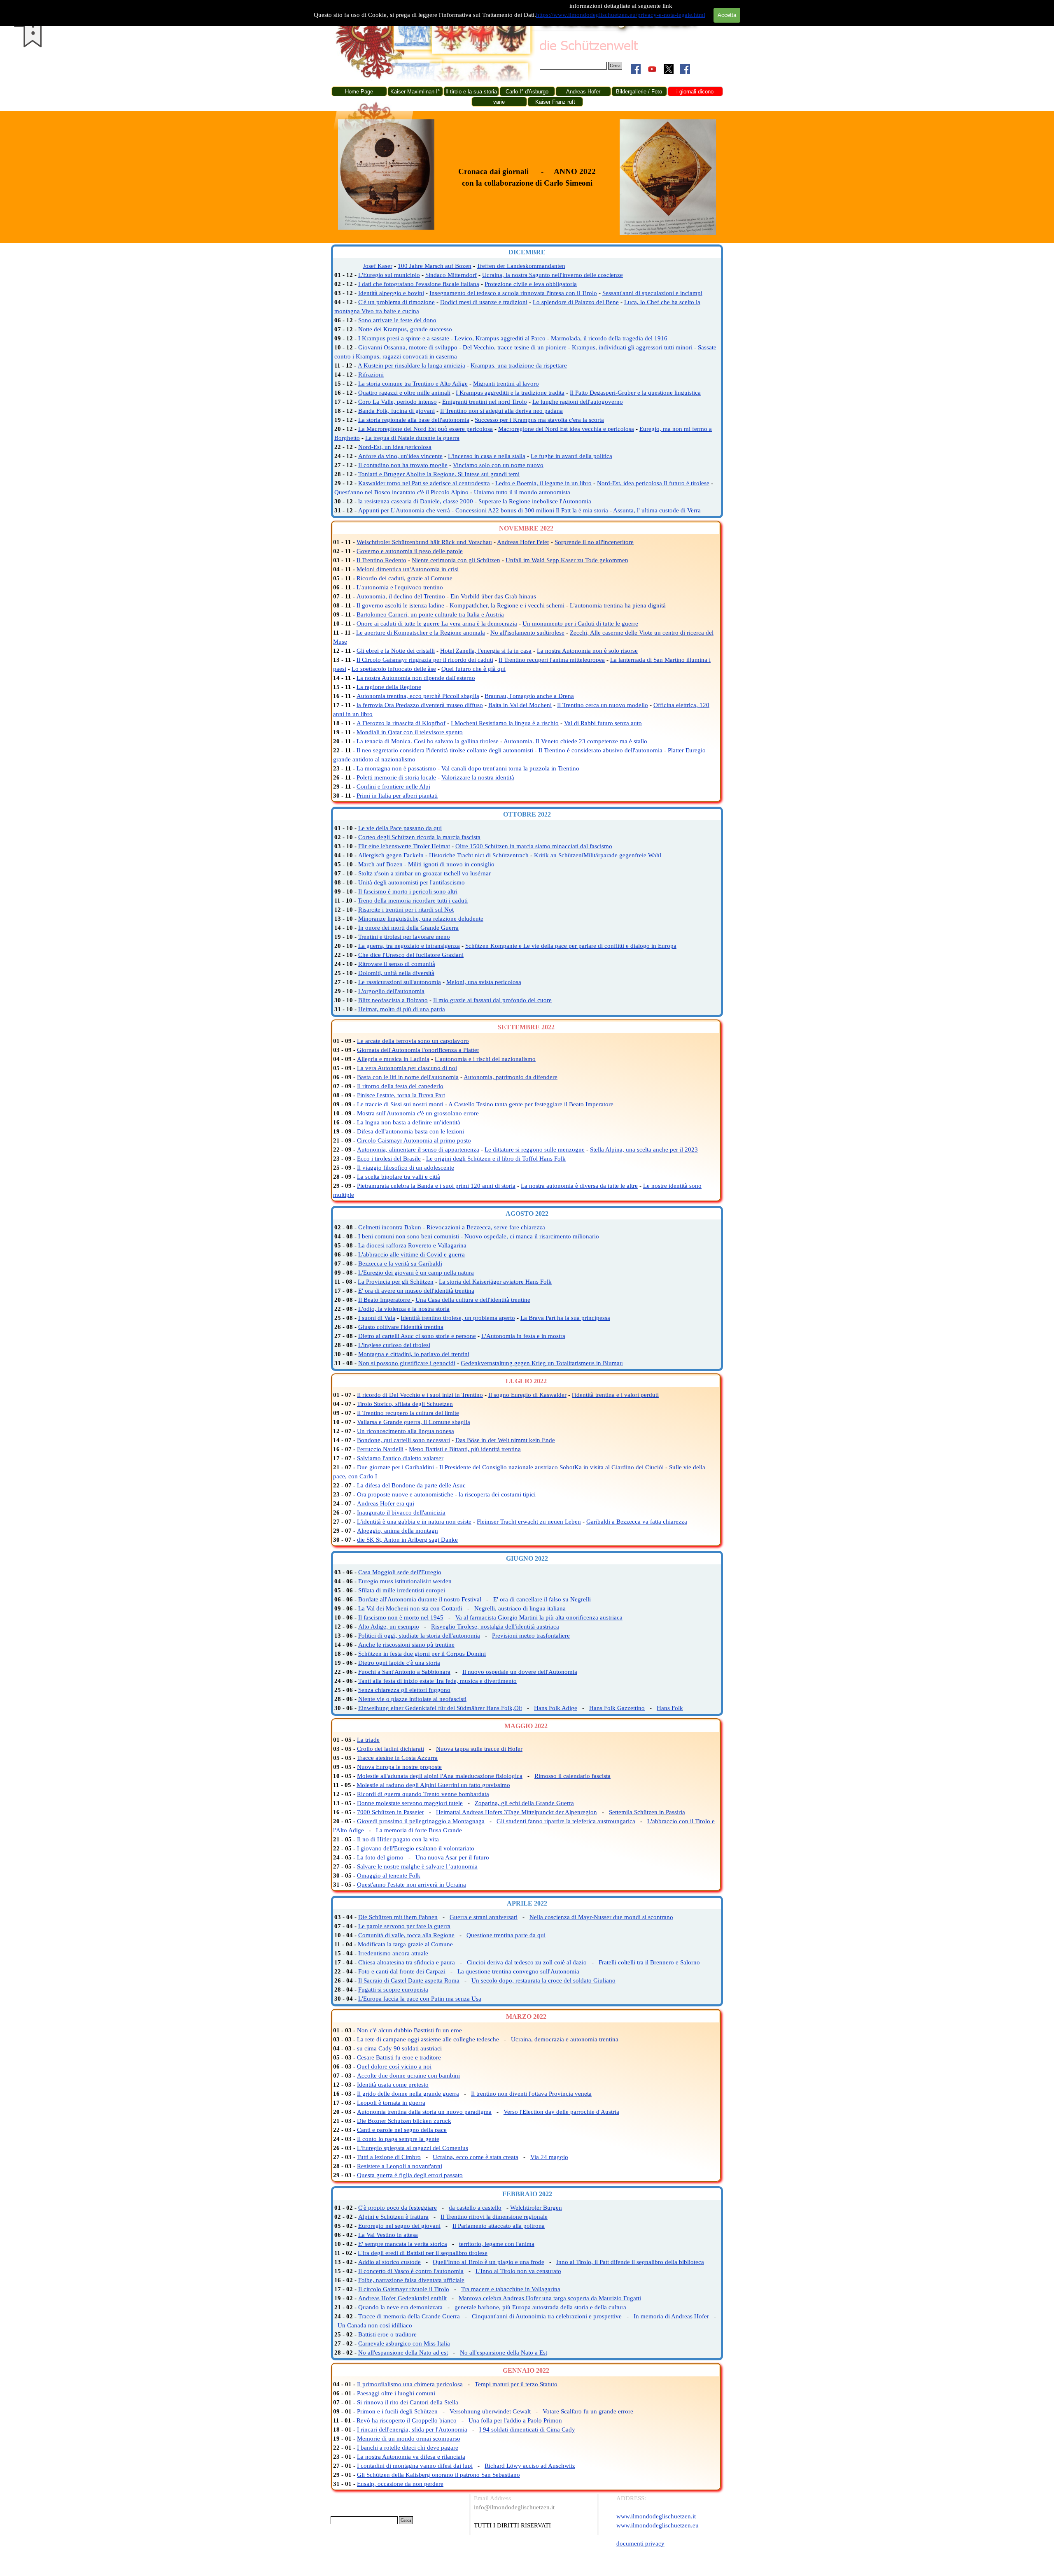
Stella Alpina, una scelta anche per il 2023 (644, 1150)
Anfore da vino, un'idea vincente (400, 456)
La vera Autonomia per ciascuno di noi (407, 1068)
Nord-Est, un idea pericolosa (395, 447)
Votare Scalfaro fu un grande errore (588, 2411)
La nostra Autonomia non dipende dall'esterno (416, 678)
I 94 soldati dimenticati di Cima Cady (527, 2429)
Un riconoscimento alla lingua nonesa (406, 1431)
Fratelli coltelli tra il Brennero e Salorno (649, 1962)
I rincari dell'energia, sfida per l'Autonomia (412, 2429)
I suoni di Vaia (377, 1318)
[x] (669, 69)
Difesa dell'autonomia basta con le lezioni (410, 1131)
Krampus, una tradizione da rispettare (519, 365)
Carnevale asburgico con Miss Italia (404, 2343)
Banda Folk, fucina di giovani (396, 411)
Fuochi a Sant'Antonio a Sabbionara (404, 1672)
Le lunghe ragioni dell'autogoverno (578, 402)
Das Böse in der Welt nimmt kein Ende (505, 1440)
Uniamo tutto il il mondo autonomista (522, 492)
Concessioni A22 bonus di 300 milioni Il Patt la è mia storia (532, 510)
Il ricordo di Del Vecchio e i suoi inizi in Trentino (420, 1395)
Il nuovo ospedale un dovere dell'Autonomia (520, 1672)
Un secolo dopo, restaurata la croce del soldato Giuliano (543, 1980)
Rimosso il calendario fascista (572, 1776)
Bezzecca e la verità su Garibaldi (400, 1264)
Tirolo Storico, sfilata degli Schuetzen (405, 1404)
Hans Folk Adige (556, 1708)
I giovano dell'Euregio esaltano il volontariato (416, 1848)
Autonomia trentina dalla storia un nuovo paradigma (424, 2112)
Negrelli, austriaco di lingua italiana (520, 1608)
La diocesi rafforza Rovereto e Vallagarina (412, 1245)
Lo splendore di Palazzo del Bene (576, 302)
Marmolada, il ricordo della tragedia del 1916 (609, 338)
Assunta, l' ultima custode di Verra (657, 510)
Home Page (359, 92)
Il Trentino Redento (381, 560)
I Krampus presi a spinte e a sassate (404, 338)
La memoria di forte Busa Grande (419, 1830)
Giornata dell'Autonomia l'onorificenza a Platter (418, 1050)
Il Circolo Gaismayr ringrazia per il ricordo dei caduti (425, 660)
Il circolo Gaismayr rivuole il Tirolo (404, 2289)
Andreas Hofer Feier (523, 542)
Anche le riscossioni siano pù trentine (406, 1645)
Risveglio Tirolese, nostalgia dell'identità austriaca (495, 1627)
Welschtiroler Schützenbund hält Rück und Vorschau (424, 542)
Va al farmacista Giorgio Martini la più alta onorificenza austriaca (539, 1617)
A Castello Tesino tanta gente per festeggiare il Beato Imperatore (531, 1104)
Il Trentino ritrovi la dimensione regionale (494, 2217)
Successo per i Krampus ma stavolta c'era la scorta (539, 420)
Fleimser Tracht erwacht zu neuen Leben (529, 1522)
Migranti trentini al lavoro (506, 384)
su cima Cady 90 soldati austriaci (399, 2048)
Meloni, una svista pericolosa (484, 982)
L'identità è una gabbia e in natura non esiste (414, 1522)
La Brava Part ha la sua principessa (565, 1318)
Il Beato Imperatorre (385, 1300)
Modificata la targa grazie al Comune (405, 1944)
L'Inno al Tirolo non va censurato (518, 2271)
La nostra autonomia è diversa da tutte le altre (579, 1186)
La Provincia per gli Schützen (396, 1282)
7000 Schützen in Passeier (391, 1812)
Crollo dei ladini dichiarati (391, 1749)
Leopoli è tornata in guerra (391, 2103)
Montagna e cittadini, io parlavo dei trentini (414, 1354)
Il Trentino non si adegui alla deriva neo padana (501, 411)
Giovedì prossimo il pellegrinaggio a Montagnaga (421, 1821)
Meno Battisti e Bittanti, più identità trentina (465, 1449)
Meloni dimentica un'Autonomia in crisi (408, 569)
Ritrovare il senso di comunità (397, 964)
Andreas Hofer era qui (386, 1503)
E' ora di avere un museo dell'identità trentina (416, 1291)
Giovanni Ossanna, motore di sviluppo (408, 347)
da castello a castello (475, 2208)
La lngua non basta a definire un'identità (409, 1122)
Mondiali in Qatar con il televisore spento (410, 732)
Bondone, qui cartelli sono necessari (403, 1440)
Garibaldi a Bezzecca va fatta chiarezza (637, 1522)
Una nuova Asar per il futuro (452, 1857)
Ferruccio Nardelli (380, 1449)
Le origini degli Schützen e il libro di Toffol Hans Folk (496, 1159)
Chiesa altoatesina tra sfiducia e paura (407, 1962)
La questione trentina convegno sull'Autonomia (518, 1971)
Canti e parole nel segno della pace (402, 2130)
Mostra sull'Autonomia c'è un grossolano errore (418, 1113)
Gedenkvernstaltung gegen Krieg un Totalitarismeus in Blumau (542, 1363)
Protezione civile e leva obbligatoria (531, 284)
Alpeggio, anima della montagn (398, 1531)
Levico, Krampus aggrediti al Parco (500, 338)
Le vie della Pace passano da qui (400, 828)
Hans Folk (670, 1708)
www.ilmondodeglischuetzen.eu (658, 2525)
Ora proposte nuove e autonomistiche (405, 1494)
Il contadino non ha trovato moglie (403, 465)
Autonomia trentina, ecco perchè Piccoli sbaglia (418, 696)
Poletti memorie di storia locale (396, 777)
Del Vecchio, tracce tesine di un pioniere (515, 347)
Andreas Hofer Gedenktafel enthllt (402, 2298)
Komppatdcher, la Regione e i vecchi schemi (507, 605)
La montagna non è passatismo (396, 768)
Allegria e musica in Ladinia (393, 1059)
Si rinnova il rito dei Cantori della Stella (408, 2402)
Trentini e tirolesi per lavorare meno (404, 937)
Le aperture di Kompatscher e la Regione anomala (421, 633)
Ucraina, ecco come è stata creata (476, 2157)
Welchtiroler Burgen (536, 2208)
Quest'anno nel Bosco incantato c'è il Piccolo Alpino (401, 492)
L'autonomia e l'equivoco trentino (400, 587)
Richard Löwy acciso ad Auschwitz (530, 2466)
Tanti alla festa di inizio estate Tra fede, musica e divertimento (437, 1681)
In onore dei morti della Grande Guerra (408, 928)
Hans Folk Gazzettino (617, 1708)
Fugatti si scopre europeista (393, 1990)
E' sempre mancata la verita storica (403, 2244)
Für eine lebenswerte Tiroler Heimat (404, 846)
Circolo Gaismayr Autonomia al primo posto (414, 1140)
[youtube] (652, 69)
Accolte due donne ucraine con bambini (408, 2076)
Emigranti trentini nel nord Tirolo (485, 402)
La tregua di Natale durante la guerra (412, 438)
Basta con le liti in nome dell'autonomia (408, 1077)
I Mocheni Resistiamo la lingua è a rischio (505, 723)
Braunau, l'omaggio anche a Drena (529, 696)
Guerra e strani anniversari (484, 1917)
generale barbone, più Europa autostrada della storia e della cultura (540, 2307)
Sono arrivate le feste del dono (397, 320)
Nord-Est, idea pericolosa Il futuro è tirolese (653, 483)
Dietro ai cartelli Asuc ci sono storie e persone (417, 1336)
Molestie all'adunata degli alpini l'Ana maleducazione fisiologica (440, 1776)
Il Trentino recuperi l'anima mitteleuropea (552, 660)
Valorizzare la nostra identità (478, 777)
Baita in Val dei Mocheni (520, 705)
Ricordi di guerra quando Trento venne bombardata (423, 1794)
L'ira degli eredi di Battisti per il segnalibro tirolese (423, 2253)
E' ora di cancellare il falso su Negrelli (542, 1599)
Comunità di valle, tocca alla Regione (406, 1935)
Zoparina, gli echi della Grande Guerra (524, 1803)
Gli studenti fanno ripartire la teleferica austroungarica (566, 1821)
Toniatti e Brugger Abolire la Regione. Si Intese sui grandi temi (439, 474)
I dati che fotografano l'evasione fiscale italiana (419, 284)
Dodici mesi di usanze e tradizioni (484, 302)
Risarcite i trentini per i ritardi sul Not (406, 910)
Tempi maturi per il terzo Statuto (516, 2384)
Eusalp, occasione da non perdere (400, 2484)
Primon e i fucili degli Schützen (397, 2411)
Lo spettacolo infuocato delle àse (394, 669)
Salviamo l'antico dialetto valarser (400, 1458)
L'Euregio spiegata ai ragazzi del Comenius (413, 2148)
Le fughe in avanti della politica (571, 456)
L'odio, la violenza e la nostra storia (404, 1309)
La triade (368, 1740)
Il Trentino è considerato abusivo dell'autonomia (600, 750)
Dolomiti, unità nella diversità (396, 973)
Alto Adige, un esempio (389, 1627)
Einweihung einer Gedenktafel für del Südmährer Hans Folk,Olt (440, 1708)
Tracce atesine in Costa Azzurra (397, 1758)
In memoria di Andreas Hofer (671, 2316)
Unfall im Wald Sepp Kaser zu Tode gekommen (567, 560)
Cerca (615, 66)
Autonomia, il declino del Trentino (401, 596)
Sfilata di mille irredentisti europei (402, 1590)
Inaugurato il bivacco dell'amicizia (401, 1513)
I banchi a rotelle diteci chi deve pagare (408, 2448)
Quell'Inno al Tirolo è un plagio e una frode (489, 2262)
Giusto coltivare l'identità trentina (401, 1327)
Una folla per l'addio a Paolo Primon (515, 2420)
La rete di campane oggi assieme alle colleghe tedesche (428, 2039)
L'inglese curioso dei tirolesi (394, 1345)
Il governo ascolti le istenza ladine (400, 605)
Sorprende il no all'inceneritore (594, 542)
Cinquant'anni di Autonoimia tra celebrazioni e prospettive (547, 2316)
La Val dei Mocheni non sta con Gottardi (410, 1608)
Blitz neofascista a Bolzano (393, 1000)
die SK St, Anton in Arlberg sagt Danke (407, 1540)
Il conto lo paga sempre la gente (398, 2139)
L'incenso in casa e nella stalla (487, 456)
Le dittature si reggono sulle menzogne (535, 1150)
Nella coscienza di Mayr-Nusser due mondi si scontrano (601, 1917)
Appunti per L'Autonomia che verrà (404, 510)
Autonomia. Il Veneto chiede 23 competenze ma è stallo (575, 741)
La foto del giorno (380, 1857)
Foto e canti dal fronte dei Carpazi (402, 1971)
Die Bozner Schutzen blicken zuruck (404, 2121)
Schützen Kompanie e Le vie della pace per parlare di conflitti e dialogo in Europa (571, 946)
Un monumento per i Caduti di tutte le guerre (580, 624)
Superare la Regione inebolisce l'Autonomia (535, 501)
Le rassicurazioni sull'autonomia (400, 982)
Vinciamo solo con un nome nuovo (498, 465)
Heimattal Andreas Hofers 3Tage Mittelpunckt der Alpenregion (517, 1812)
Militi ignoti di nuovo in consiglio (451, 864)
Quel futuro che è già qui (473, 669)
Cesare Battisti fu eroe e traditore (399, 2057)
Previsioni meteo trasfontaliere (531, 1636)
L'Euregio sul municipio (389, 275)
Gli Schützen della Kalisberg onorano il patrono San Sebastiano (438, 2475)
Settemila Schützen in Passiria (647, 1812)
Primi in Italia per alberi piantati (397, 796)
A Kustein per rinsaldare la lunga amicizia (412, 365)
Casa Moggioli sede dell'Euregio (400, 1572)
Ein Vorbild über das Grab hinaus (493, 596)
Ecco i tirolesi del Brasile (389, 1159)
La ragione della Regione (389, 687)
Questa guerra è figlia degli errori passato (410, 2175)
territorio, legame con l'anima (497, 2244)
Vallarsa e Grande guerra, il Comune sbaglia (414, 1422)
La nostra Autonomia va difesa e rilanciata (411, 2457)
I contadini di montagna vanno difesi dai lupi (415, 2466)
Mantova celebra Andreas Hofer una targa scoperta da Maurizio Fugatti (550, 2298)
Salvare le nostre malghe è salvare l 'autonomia (417, 1866)
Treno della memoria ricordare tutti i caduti (413, 901)
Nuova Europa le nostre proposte (399, 1767)
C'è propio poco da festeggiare (398, 2208)
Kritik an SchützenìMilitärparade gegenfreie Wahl (598, 855)
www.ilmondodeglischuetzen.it (656, 2516)
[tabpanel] (527, 177)
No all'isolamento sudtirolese (527, 633)
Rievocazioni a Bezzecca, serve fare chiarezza (486, 1227)
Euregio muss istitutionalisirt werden (405, 1581)
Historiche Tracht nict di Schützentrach (479, 855)
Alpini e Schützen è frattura (393, 2217)
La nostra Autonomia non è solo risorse (587, 651)
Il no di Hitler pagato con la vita (398, 1839)
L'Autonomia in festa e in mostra (523, 1336)
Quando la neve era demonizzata (400, 2307)
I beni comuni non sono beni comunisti (409, 1236)
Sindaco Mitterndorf (451, 275)
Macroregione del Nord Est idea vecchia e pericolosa (566, 429)
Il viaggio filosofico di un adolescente (406, 1168)
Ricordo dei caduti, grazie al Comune (405, 578)
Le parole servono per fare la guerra (404, 1926)
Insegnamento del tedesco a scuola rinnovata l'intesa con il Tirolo (513, 293)
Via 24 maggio (549, 2157)
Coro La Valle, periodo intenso (398, 402)
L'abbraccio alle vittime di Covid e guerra (412, 1254)
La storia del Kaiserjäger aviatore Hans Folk (495, 1282)
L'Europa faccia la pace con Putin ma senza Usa (420, 1999)
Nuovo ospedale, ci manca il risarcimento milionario (532, 1236)
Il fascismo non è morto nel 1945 (401, 1617)
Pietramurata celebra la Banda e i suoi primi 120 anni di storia (436, 1186)
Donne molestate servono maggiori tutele (410, 1803)
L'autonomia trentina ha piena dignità (618, 605)
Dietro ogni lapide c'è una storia (399, 1663)
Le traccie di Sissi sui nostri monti (400, 1104)
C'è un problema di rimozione (396, 302)
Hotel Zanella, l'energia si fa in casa (486, 651)
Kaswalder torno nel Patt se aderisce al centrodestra (424, 483)
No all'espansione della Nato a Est (504, 2353)
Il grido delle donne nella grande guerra (408, 2094)
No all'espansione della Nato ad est (403, 2353)
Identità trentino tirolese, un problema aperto (458, 1318)
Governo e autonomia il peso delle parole (410, 551)
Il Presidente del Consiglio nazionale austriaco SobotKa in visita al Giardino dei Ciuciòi (551, 1467)
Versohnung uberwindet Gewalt (490, 2411)
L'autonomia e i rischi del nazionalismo (485, 1059)
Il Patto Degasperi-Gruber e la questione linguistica (635, 393)
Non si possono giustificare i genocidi (407, 1363)
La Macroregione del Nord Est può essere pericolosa (426, 429)
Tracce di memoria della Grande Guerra (409, 2316)
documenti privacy (640, 2543)
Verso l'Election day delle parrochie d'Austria (561, 2112)
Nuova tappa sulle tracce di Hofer (479, 1749)
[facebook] (636, 69)
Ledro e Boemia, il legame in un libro (543, 483)
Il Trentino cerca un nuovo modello (603, 705)
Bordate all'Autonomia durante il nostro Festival (420, 1599)
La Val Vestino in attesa (388, 2235)
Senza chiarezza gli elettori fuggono (404, 1690)
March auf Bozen (380, 864)
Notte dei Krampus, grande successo (405, 329)
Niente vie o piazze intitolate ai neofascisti (412, 1699)
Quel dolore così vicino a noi (394, 2066)
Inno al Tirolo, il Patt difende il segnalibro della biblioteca (630, 2262)
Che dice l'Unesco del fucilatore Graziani (411, 955)
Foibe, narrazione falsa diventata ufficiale (411, 2280)
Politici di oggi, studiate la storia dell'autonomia (419, 1636)
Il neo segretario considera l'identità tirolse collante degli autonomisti (445, 750)
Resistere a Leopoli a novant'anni (400, 2166)
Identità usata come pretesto (393, 2085)
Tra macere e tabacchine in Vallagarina (511, 2289)
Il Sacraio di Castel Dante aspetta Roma (409, 1980)
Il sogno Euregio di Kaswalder (527, 1395)
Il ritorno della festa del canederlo (400, 1086)
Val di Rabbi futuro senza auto (603, 723)
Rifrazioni (371, 375)
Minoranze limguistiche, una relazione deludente (421, 919)
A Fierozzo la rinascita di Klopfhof (401, 723)
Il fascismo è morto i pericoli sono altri (408, 891)
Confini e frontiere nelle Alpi (393, 787)
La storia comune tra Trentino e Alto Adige (413, 384)
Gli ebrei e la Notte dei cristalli (396, 651)
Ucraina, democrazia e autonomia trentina (565, 2039)
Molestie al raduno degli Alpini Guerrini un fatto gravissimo (433, 1785)
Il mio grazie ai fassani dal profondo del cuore (492, 1000)
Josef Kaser (378, 266)
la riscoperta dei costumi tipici (497, 1494)
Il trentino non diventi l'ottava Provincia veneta (531, 2094)
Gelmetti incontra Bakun (390, 1227)
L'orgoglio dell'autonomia (391, 991)
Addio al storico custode (389, 2262)
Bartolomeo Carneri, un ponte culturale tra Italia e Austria (430, 614)
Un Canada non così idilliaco (375, 2325)
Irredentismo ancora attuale (393, 1953)
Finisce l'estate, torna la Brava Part (401, 1095)
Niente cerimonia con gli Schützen (456, 560)
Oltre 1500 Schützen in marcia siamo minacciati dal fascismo (534, 846)
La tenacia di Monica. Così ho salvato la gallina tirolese (428, 741)
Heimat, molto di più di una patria (402, 1009)
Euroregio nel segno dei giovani (399, 2226)
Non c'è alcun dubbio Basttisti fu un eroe (409, 2030)
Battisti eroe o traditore (387, 2334)
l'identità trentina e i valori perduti (615, 1395)
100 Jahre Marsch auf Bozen (435, 266)
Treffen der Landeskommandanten (521, 266)
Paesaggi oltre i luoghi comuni (396, 2393)
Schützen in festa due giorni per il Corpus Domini (422, 1654)
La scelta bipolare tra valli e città (399, 1177)
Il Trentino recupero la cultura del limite (408, 1413)
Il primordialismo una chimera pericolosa (410, 2384)
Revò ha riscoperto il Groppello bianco (407, 2420)
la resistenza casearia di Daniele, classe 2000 (416, 501)
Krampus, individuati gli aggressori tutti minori (632, 347)
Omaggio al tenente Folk (389, 1876)
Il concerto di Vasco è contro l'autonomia (411, 2271)
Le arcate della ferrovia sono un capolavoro (413, 1041)
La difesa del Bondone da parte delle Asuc (411, 1485)
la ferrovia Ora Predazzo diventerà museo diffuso (420, 705)
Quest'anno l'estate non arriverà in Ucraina (412, 1885)
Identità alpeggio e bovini (391, 293)
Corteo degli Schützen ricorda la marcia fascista (419, 837)
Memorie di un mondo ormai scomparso (409, 2439)
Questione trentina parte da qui (506, 1935)
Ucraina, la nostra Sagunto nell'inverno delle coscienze (553, 275)
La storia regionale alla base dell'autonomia (414, 420)
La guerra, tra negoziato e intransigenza (409, 946)
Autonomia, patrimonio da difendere (511, 1077)
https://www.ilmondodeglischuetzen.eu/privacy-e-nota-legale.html (621, 15)
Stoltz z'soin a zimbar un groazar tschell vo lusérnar (424, 873)
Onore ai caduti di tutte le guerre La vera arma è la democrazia (437, 624)
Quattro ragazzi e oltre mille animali (404, 393)
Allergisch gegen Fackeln (391, 855)
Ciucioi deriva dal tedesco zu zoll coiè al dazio (527, 1962)
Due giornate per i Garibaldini (395, 1467)
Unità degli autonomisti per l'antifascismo (412, 882)
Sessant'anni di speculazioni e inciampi (652, 293)
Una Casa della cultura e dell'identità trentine (473, 1300)
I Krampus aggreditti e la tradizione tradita (510, 393)
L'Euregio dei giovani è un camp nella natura (416, 1273)
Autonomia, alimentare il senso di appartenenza (418, 1150)
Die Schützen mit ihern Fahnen (398, 1917)
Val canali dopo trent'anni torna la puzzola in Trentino (510, 768)
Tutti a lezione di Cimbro (389, 2157)
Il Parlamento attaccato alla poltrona (499, 2226)
